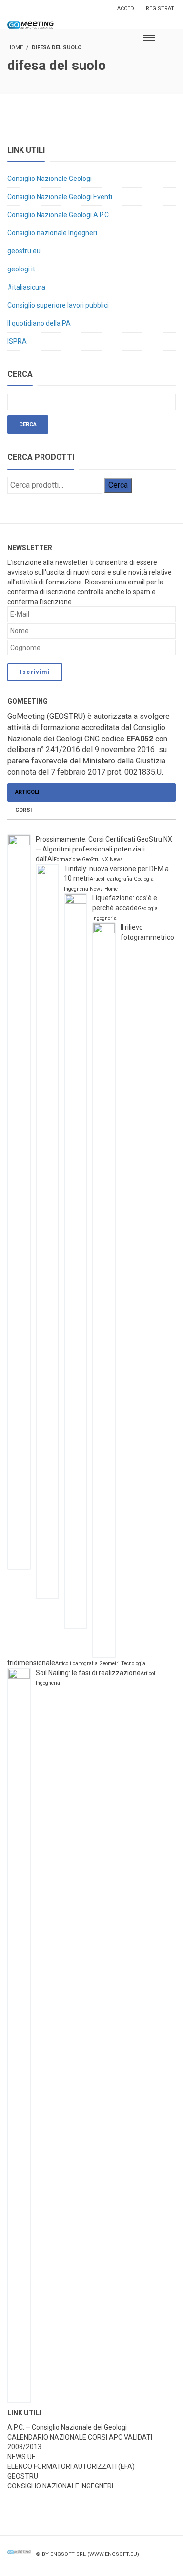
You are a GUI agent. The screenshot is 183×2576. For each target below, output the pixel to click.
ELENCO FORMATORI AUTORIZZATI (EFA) (71, 2466)
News (116, 860)
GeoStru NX (95, 860)
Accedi (126, 9)
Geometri (109, 1664)
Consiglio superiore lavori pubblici (58, 305)
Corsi (23, 810)
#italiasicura (26, 287)
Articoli (27, 792)
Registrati (161, 9)
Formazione (67, 860)
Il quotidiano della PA (39, 323)
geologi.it (21, 269)
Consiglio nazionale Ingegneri (52, 233)
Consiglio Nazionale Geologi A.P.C (58, 215)
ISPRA (17, 341)
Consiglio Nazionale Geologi (50, 179)
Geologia (144, 879)
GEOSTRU (23, 2476)
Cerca (118, 485)
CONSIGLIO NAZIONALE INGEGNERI (60, 2486)
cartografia (120, 879)
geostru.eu (24, 251)
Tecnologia (133, 1664)
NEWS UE (21, 2457)
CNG (92, 739)
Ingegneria (76, 889)
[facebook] (130, 2562)
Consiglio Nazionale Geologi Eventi (60, 197)
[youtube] (151, 2562)
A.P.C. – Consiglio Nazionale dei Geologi (67, 2427)
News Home (104, 889)
